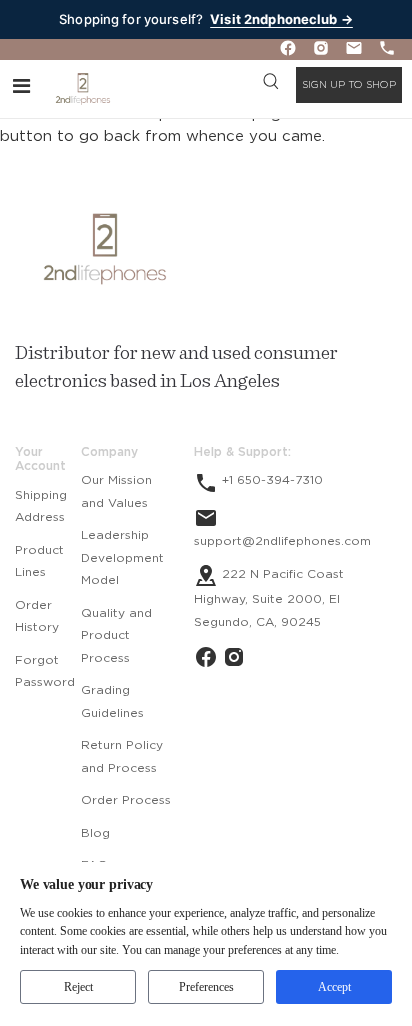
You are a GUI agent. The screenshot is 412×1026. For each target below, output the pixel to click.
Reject (78, 987)
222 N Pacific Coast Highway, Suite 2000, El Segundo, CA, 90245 (269, 598)
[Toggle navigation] (21, 85)
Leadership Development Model (122, 557)
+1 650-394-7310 (270, 480)
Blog (95, 833)
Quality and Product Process (116, 635)
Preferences (206, 987)
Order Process (126, 800)
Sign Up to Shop (349, 85)
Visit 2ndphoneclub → (281, 19)
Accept (334, 987)
